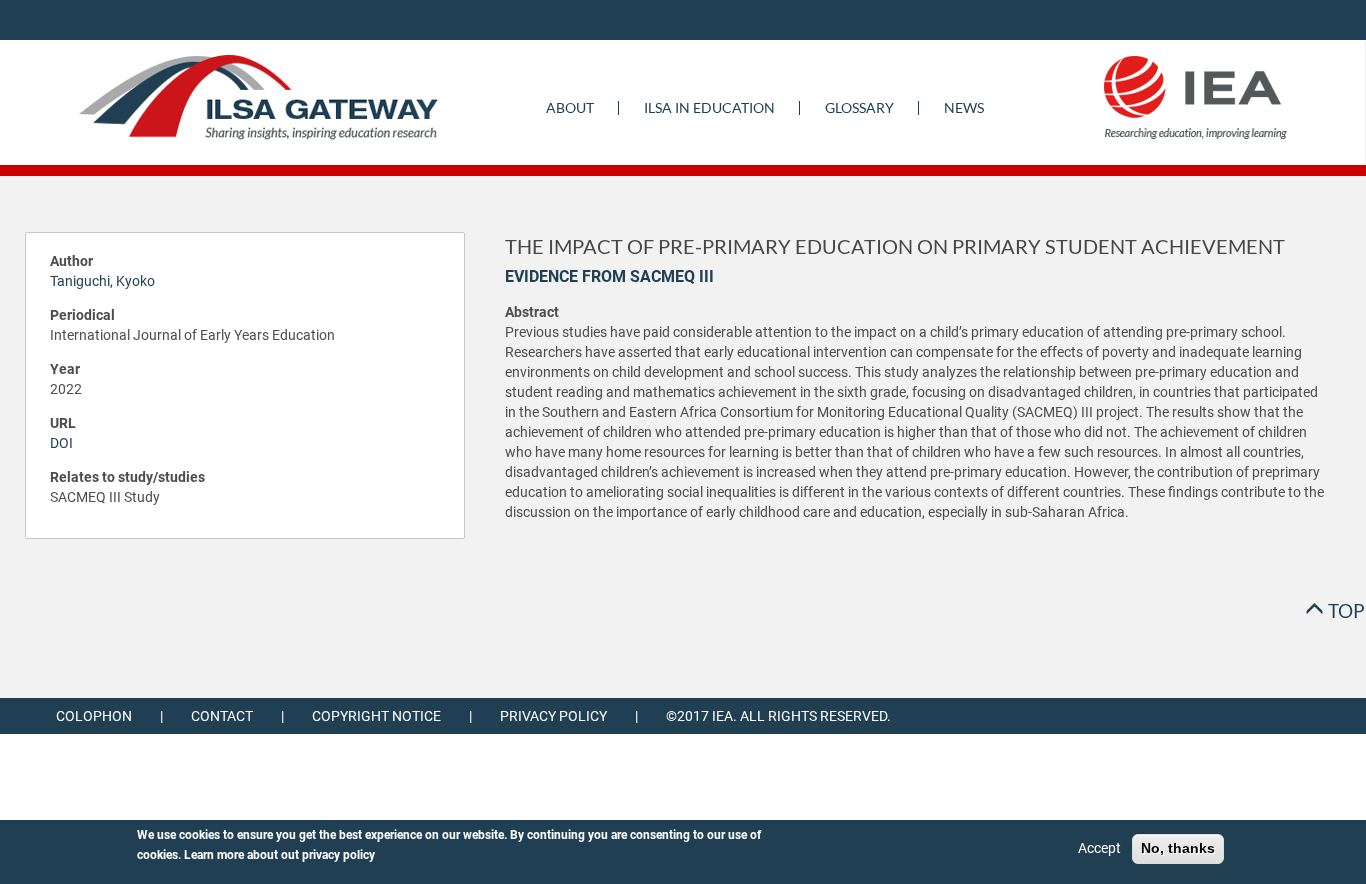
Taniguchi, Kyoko (102, 281)
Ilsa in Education (709, 107)
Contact (222, 716)
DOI (61, 443)
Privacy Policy (553, 716)
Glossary (859, 107)
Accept (1099, 848)
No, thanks (1178, 848)
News (964, 107)
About (570, 107)
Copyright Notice (376, 716)
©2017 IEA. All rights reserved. (778, 716)
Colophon (94, 716)
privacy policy (338, 855)
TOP (1344, 610)
